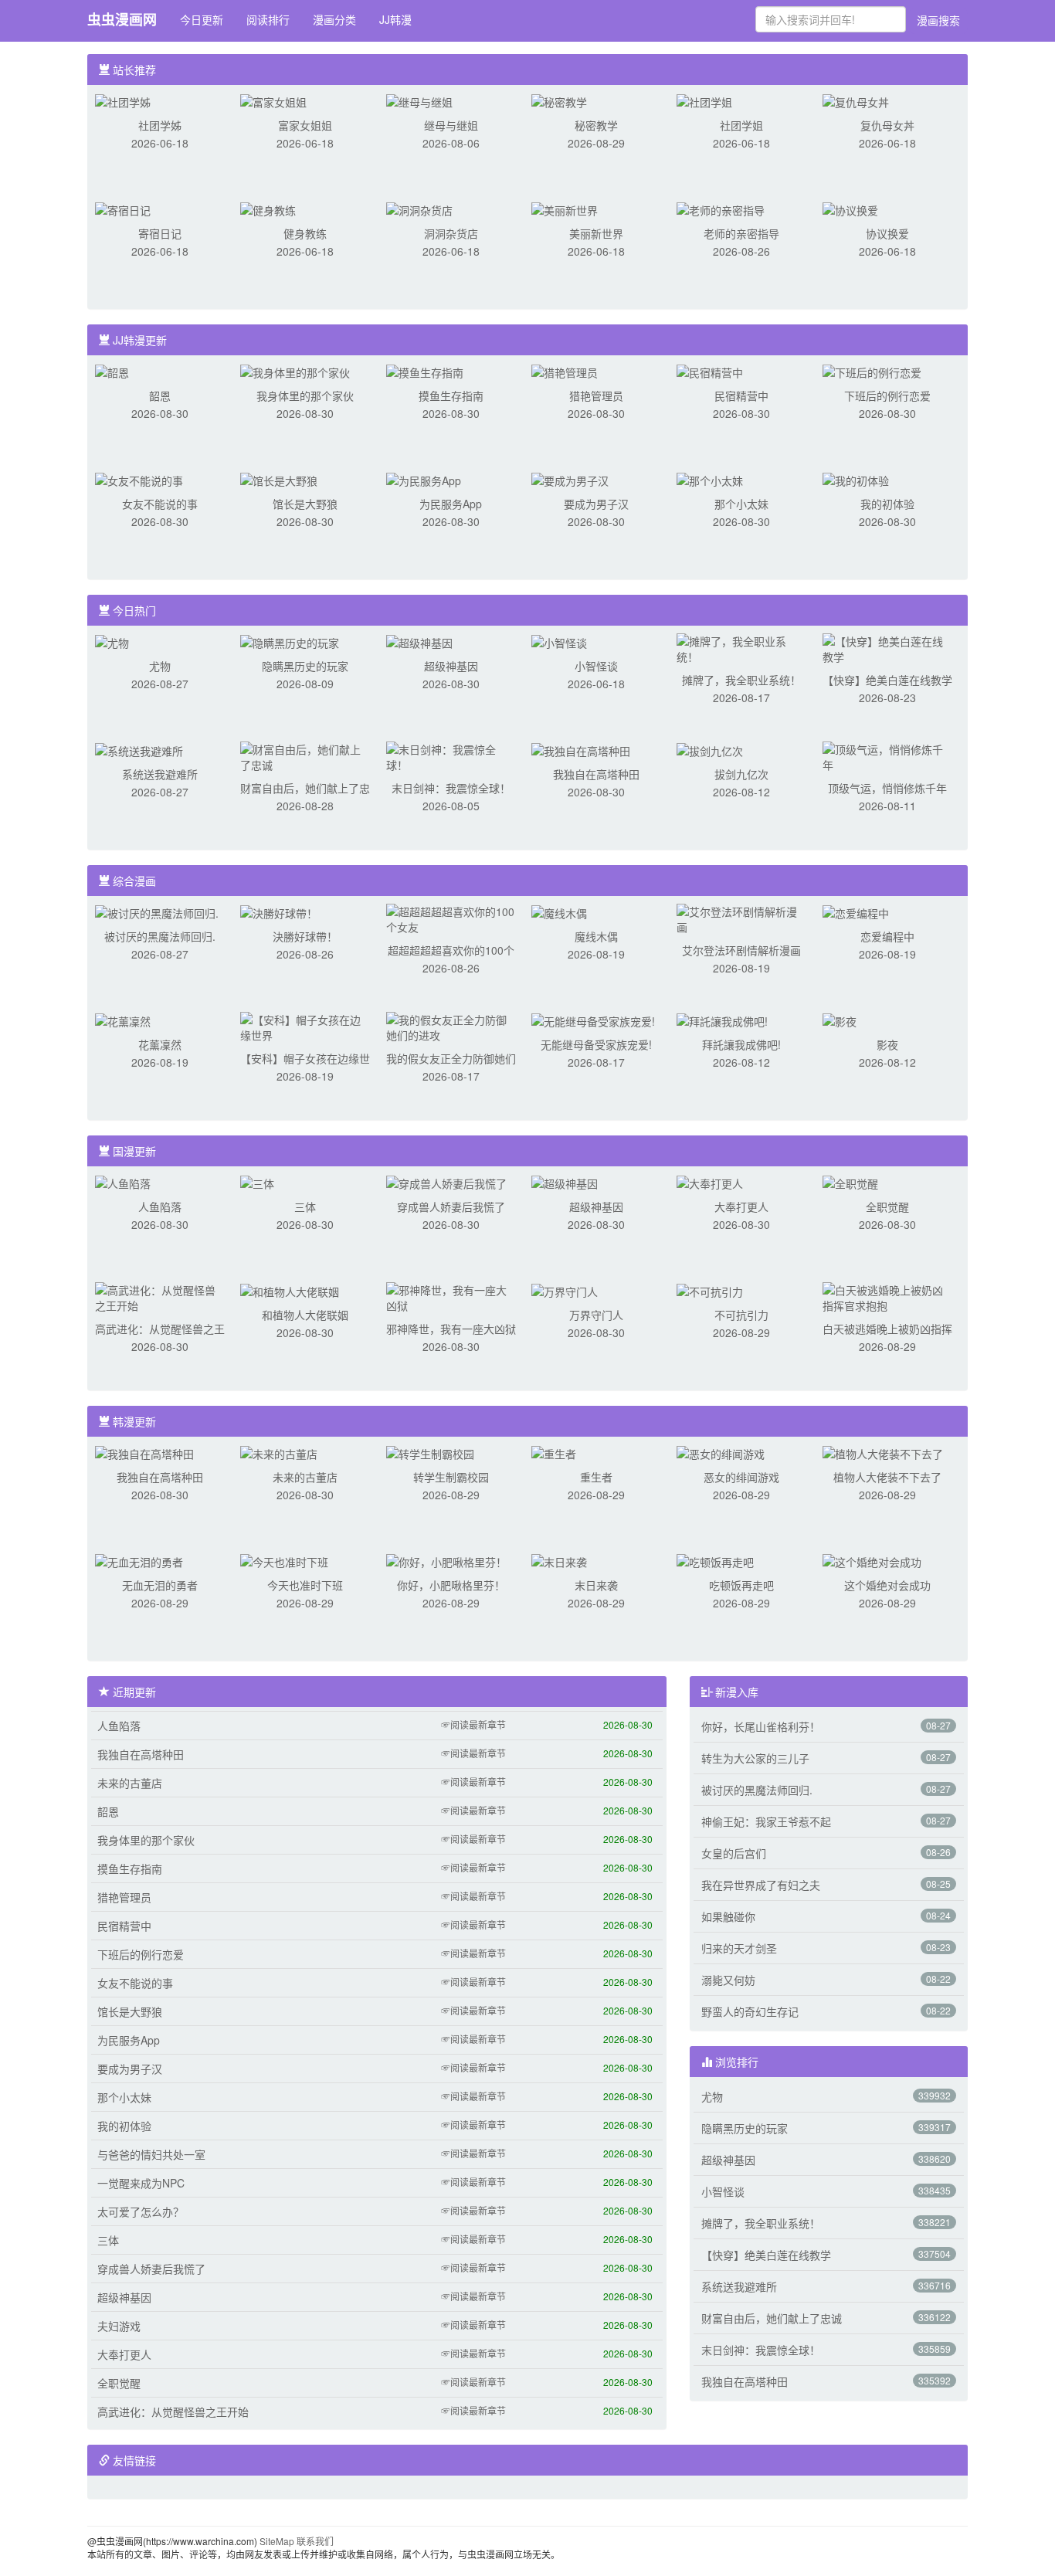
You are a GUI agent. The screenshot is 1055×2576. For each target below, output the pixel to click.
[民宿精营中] (710, 371)
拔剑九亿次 (741, 774)
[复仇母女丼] (856, 100)
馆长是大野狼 (305, 504)
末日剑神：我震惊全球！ (451, 788)
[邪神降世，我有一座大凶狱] (451, 1296)
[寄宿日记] (123, 209)
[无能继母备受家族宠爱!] (593, 1020)
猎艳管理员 (596, 395)
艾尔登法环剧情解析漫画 (741, 950)
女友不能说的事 (160, 504)
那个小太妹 (741, 504)
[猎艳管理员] (565, 371)
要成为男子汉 (596, 504)
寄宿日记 (160, 233)
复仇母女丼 (887, 125)
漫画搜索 (938, 20)
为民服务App (451, 504)
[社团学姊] (123, 100)
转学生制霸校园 (451, 1477)
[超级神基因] (419, 641)
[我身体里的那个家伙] (295, 371)
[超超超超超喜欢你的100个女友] (451, 918)
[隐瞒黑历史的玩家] (290, 641)
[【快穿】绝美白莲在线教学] (887, 647)
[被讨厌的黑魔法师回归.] (157, 911)
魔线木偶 (596, 936)
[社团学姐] (704, 100)
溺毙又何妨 (728, 1980)
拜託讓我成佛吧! (741, 1044)
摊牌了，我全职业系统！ (741, 680)
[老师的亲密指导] (721, 209)
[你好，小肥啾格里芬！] (446, 1560)
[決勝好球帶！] (279, 911)
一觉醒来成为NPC (141, 2183)
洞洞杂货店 (451, 233)
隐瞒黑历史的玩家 (305, 666)
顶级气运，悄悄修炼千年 (887, 788)
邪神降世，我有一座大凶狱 (451, 1329)
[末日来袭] (559, 1560)
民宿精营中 (741, 395)
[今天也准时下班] (284, 1560)
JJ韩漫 (395, 19)
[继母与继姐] (419, 100)
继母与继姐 (451, 125)
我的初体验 (887, 504)
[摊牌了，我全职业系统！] (741, 647)
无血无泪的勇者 (160, 1585)
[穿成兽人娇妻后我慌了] (446, 1182)
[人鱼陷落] (123, 1182)
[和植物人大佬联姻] (290, 1290)
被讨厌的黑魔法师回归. (160, 936)
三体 (305, 1207)
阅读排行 (268, 19)
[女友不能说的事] (139, 479)
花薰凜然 (160, 1044)
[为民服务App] (424, 479)
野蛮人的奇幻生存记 (750, 2011)
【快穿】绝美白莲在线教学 (887, 680)
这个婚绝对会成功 (887, 1585)
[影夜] (840, 1020)
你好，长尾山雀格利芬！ (761, 1726)
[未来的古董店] (279, 1452)
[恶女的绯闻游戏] (721, 1452)
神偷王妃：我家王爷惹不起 (766, 1821)
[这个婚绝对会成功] (872, 1560)
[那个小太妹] (710, 479)
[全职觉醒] (850, 1182)
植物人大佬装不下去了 (887, 1477)
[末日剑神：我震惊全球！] (451, 755)
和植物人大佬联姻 (305, 1315)
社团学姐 (741, 125)
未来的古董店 (305, 1477)
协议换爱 (887, 233)
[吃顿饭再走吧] (715, 1560)
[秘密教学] (559, 100)
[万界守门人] (565, 1290)
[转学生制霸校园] (430, 1452)
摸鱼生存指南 (451, 395)
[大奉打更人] (710, 1182)
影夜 (887, 1044)
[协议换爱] (850, 209)
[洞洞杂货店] (419, 209)
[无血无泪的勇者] (139, 1560)
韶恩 (160, 395)
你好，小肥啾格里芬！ (451, 1585)
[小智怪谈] (559, 641)
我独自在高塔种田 (596, 774)
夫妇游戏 (119, 2326)
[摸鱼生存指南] (425, 371)
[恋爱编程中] (856, 911)
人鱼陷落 (160, 1207)
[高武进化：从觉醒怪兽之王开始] (160, 1296)
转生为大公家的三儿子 (755, 1758)
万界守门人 (596, 1315)
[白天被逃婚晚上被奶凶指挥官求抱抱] (887, 1296)
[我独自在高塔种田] (581, 749)
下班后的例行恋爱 (887, 395)
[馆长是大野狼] (279, 479)
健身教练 (305, 233)
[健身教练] (268, 209)
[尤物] (112, 641)
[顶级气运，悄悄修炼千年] (887, 755)
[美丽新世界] (565, 209)
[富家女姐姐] (273, 100)
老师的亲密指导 (741, 233)
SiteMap (277, 2541)
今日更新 (202, 19)
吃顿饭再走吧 (741, 1585)
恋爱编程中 (887, 936)
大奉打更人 (741, 1207)
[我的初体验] (856, 479)
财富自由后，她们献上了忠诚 (772, 2318)
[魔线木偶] (559, 911)
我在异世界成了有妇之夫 (761, 1885)
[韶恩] (112, 371)
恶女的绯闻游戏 (741, 1477)
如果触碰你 (728, 1916)
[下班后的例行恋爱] (872, 371)
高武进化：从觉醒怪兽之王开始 (173, 2411)
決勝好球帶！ (305, 936)
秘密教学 (596, 125)
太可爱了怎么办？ (141, 2211)
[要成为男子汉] (570, 479)
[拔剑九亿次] (710, 749)
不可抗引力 (741, 1315)
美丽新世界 (596, 233)
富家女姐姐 (305, 125)
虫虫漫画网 (122, 19)
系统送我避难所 (160, 774)
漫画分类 (334, 19)
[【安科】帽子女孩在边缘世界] (305, 1026)
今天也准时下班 (305, 1585)
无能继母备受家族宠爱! (596, 1044)
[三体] (257, 1182)
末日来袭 (596, 1585)
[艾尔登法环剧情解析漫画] (741, 918)
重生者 (596, 1477)
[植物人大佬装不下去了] (883, 1452)
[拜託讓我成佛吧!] (722, 1020)
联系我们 (315, 2541)
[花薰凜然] (123, 1020)
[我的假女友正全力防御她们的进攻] (451, 1026)
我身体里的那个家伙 (305, 395)
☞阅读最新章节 (473, 1724)
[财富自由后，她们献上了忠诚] (305, 755)
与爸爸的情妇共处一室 (151, 2154)
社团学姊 (160, 125)
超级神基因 (451, 666)
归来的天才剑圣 (739, 1948)
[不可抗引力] (710, 1290)
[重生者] (554, 1452)
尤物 (160, 666)
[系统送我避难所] (139, 749)
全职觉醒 (887, 1207)
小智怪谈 (596, 666)
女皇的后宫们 (734, 1853)
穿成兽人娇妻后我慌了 (451, 1207)
